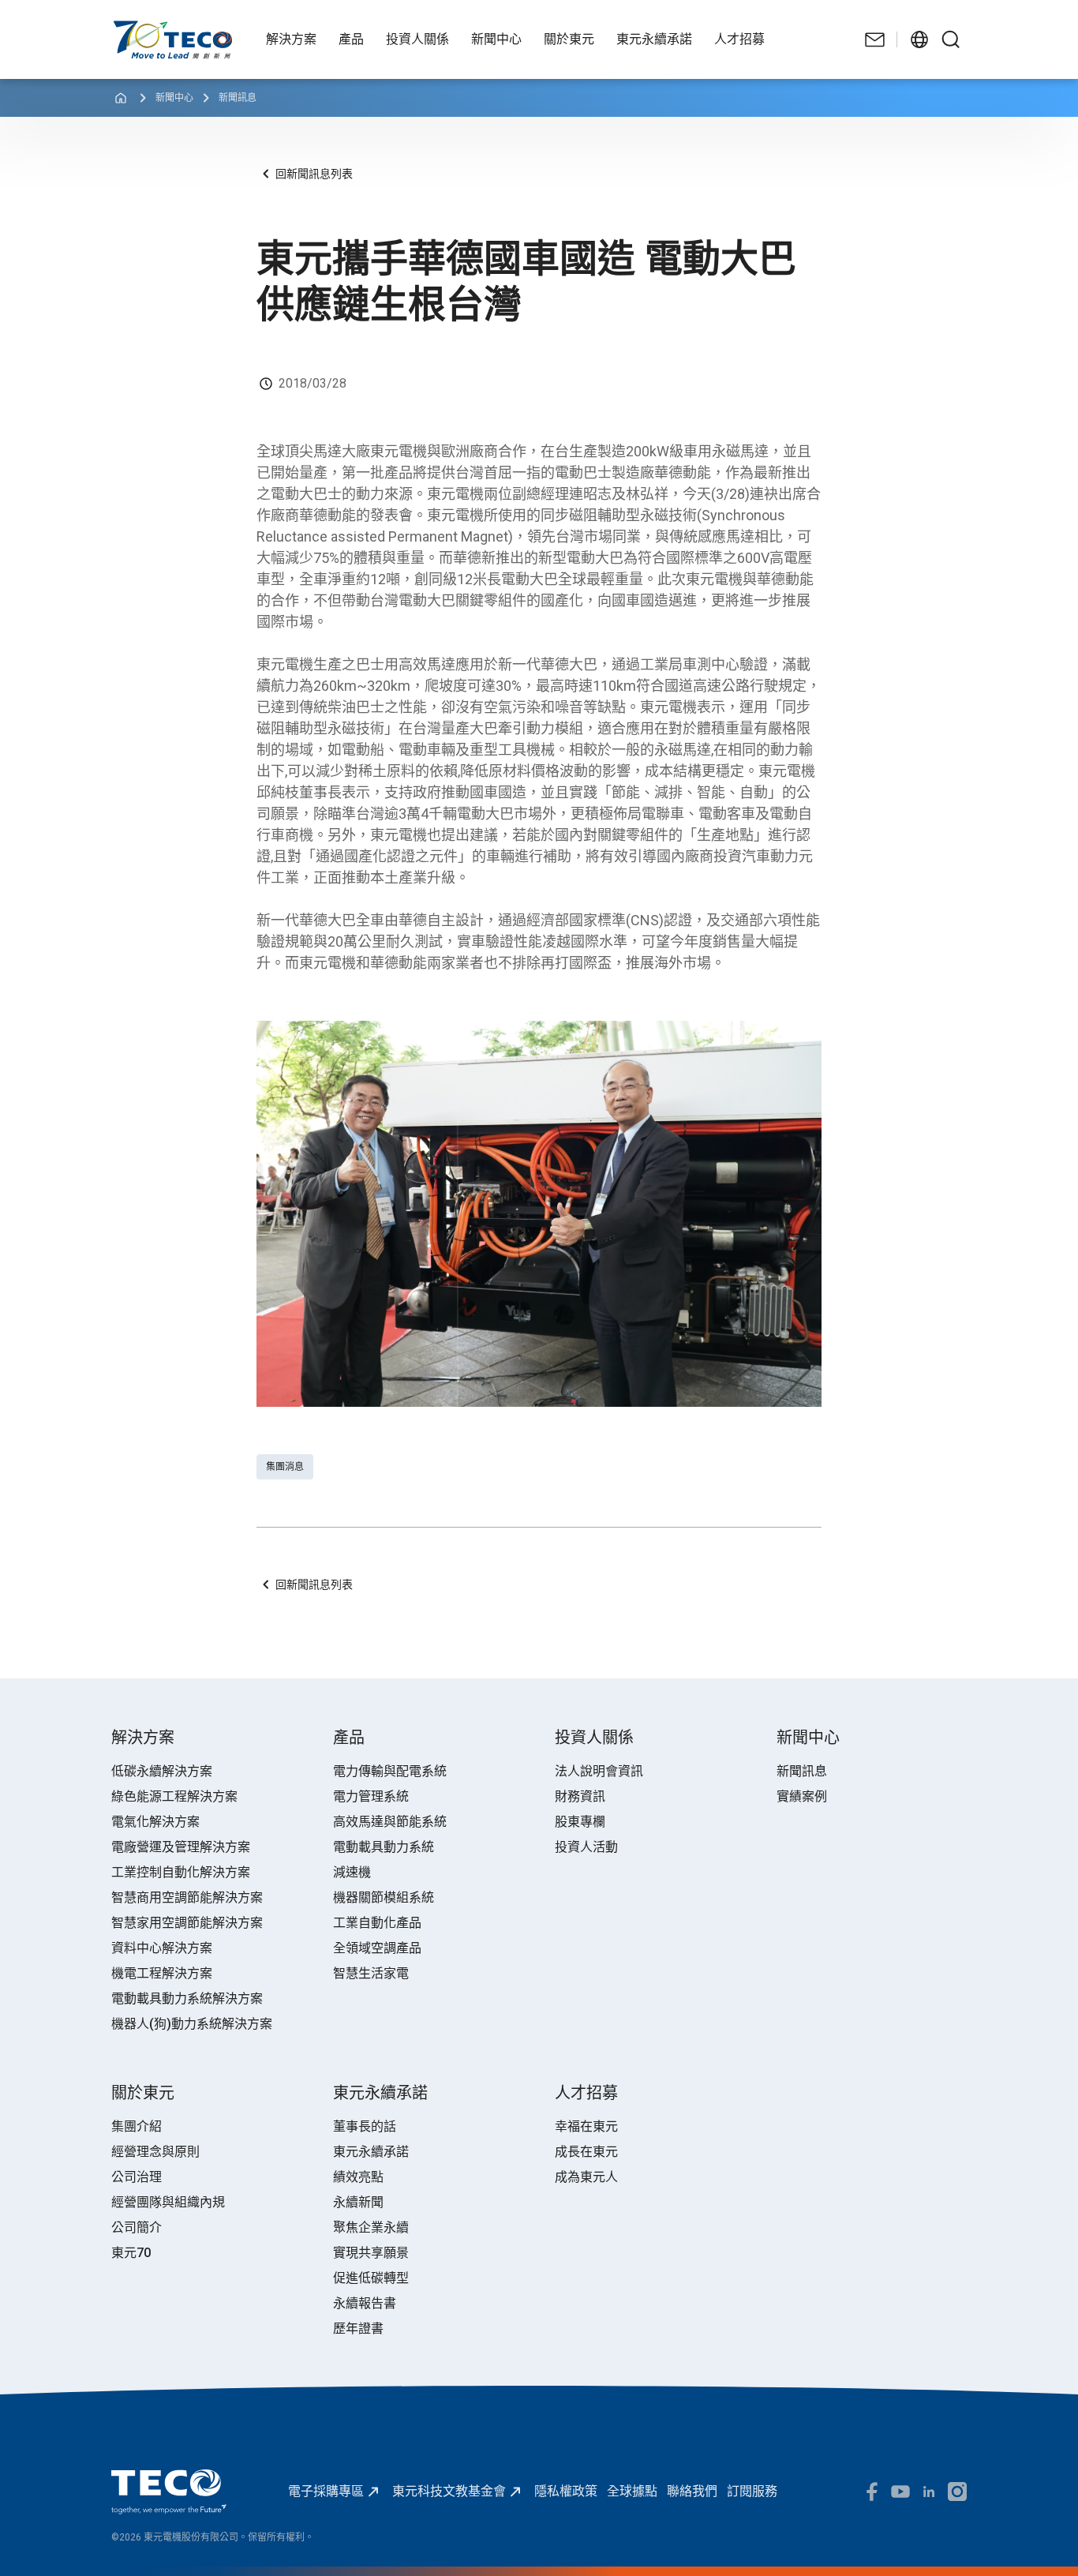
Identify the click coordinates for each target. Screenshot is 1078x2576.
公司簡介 (137, 2227)
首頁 (124, 28)
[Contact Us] (875, 39)
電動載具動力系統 (384, 1847)
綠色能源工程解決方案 (174, 1796)
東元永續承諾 (371, 2152)
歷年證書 (358, 2329)
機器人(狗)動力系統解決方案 (192, 2024)
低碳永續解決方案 (162, 1771)
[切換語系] (919, 39)
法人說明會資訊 (599, 1771)
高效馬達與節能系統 (390, 1822)
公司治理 (137, 2177)
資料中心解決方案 (162, 1948)
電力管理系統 (371, 1796)
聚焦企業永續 (371, 2227)
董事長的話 (365, 2126)
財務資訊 (580, 1796)
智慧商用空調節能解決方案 (187, 1897)
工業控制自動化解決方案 (181, 1872)
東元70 (131, 2253)
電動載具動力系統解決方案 (187, 1999)
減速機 (352, 1872)
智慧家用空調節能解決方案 (187, 1923)
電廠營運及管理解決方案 (181, 1847)
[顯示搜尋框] (951, 39)
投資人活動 (586, 1847)
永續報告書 (365, 2303)
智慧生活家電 (371, 1973)
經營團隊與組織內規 (168, 2202)
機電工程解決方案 (162, 1973)
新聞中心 (174, 98)
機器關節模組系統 (384, 1897)
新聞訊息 (238, 98)
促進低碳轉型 (371, 2278)
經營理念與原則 (155, 2152)
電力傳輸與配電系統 (390, 1771)
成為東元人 (586, 2177)
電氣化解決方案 (155, 1822)
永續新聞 (358, 2202)
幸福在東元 (586, 2126)
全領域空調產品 (377, 1948)
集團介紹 (137, 2126)
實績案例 (802, 1796)
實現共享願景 (371, 2253)
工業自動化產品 (377, 1923)
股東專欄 (580, 1822)
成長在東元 (586, 2152)
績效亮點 (358, 2177)
